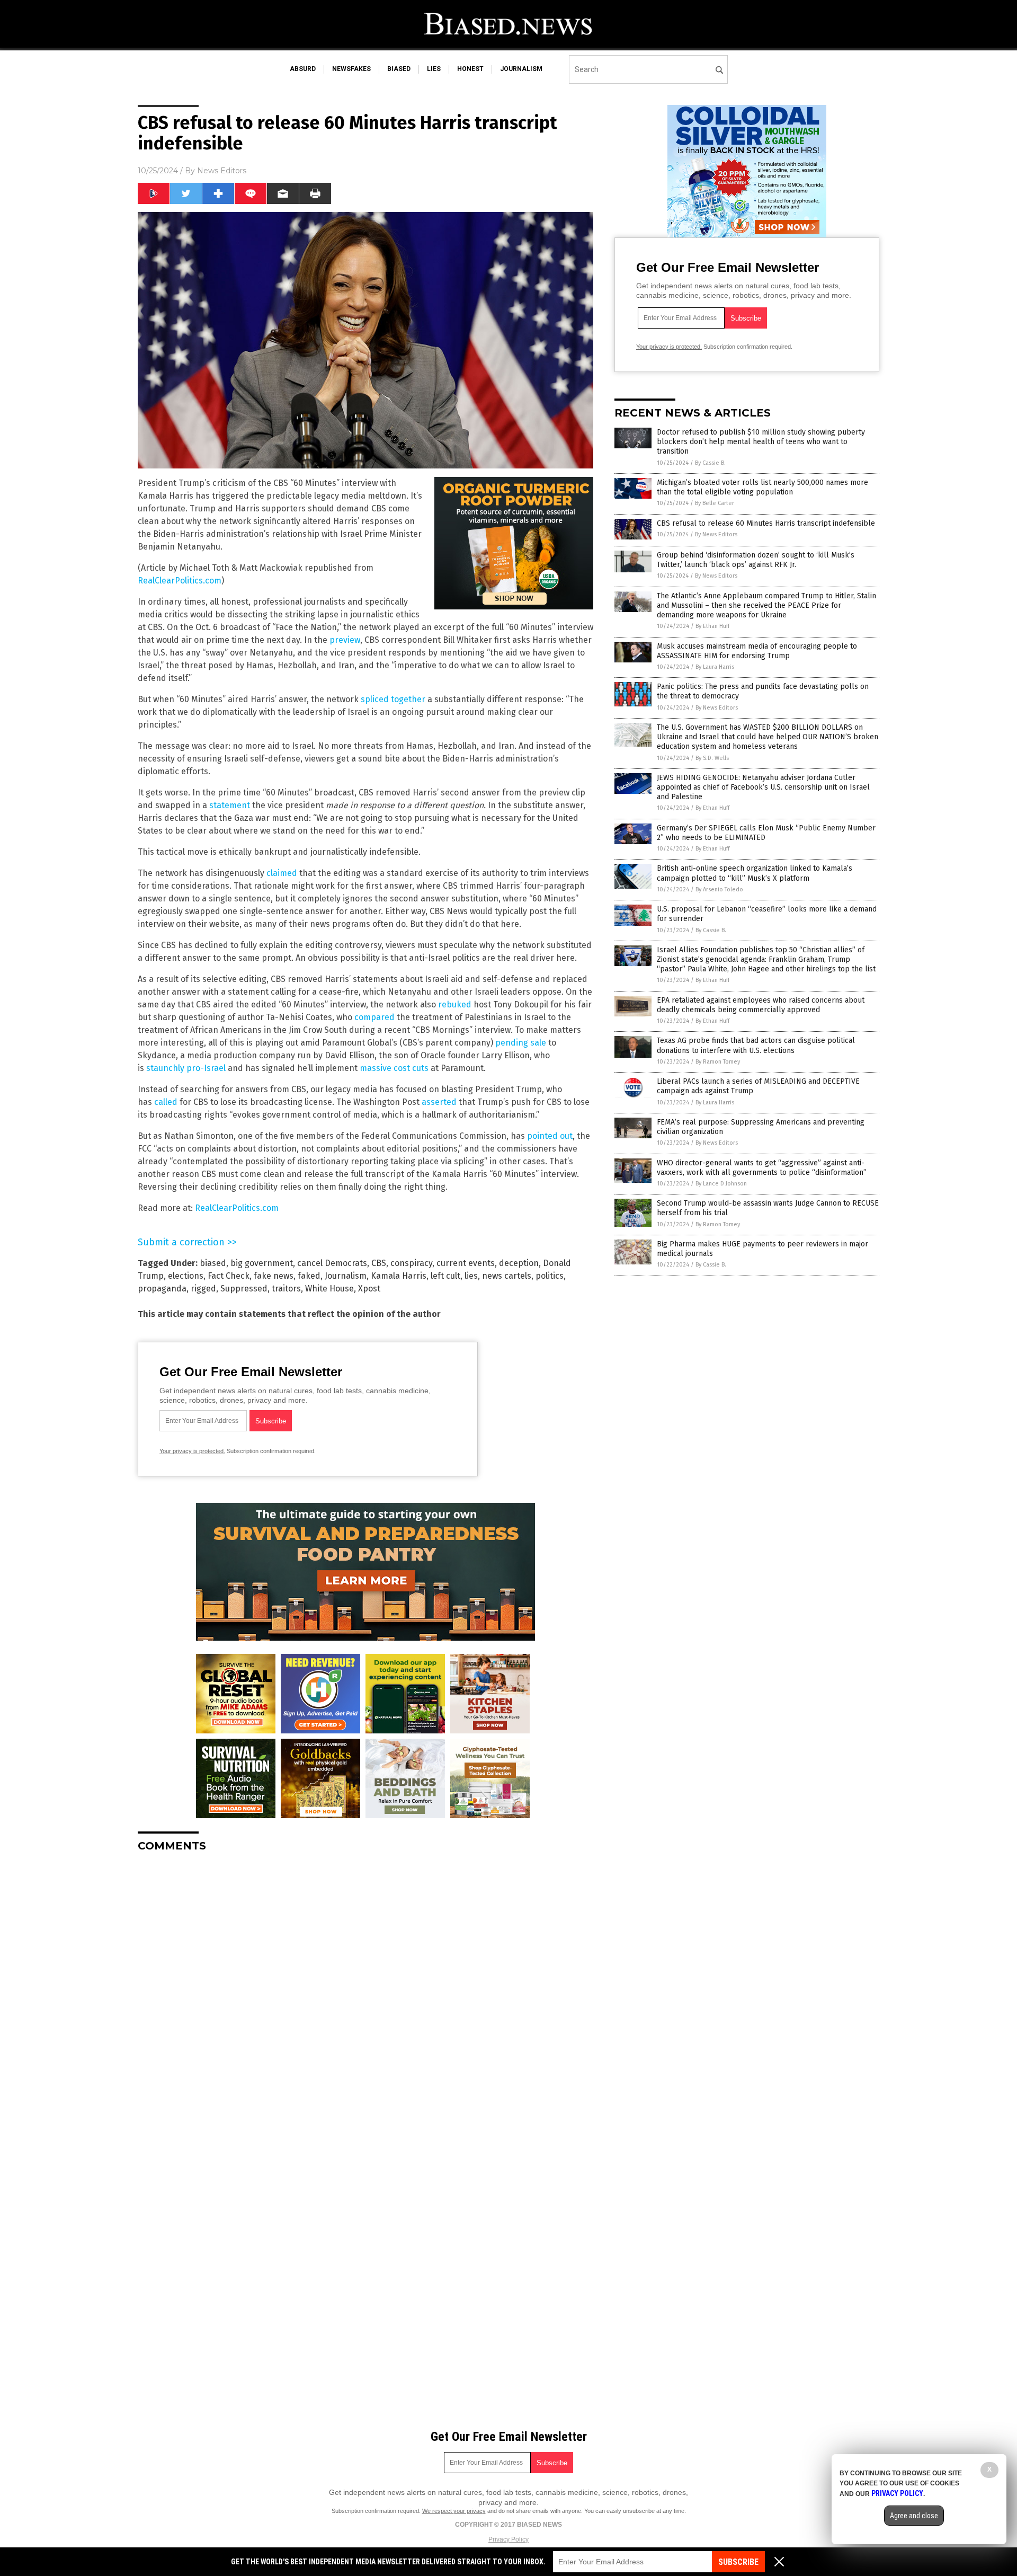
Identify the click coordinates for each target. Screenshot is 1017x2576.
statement (230, 805)
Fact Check (229, 1276)
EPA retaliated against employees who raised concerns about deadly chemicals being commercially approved (761, 1005)
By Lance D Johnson (721, 1184)
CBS (379, 1263)
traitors (286, 1289)
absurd (303, 69)
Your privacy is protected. (192, 1451)
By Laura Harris (715, 667)
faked (309, 1276)
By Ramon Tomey (718, 1062)
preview (345, 640)
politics (550, 1276)
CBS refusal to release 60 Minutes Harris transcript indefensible (766, 523)
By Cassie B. (710, 463)
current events (466, 1263)
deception (519, 1263)
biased (399, 69)
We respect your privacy (454, 2511)
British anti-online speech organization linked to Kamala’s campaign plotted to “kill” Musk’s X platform (755, 873)
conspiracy (411, 1263)
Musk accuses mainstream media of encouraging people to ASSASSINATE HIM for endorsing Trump (757, 651)
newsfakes (351, 69)
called (166, 1102)
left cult (445, 1276)
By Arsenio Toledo (719, 889)
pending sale (521, 1043)
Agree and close (914, 2516)
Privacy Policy (508, 2539)
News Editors (222, 171)
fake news (274, 1276)
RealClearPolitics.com (180, 581)
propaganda (162, 1289)
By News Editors (716, 534)
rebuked (455, 1004)
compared (374, 1017)
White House (329, 1289)
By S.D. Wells (712, 758)
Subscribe (738, 2562)
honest (470, 69)
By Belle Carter (715, 503)
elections (186, 1276)
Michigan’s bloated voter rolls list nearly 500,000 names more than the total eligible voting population (762, 487)
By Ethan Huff (712, 626)
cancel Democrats (332, 1263)
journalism (521, 69)
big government (262, 1263)
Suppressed (244, 1289)
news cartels (507, 1276)
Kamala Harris (399, 1276)
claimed (282, 873)
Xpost (369, 1289)
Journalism (346, 1276)
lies (434, 69)
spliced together (394, 699)
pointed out (550, 1136)
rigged (203, 1289)
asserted (439, 1102)
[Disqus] (365, 1993)
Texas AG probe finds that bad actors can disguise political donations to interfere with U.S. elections (756, 1045)
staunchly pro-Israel (187, 1068)
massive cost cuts (394, 1068)
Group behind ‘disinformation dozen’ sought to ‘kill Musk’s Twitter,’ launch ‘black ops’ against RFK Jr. (756, 560)
